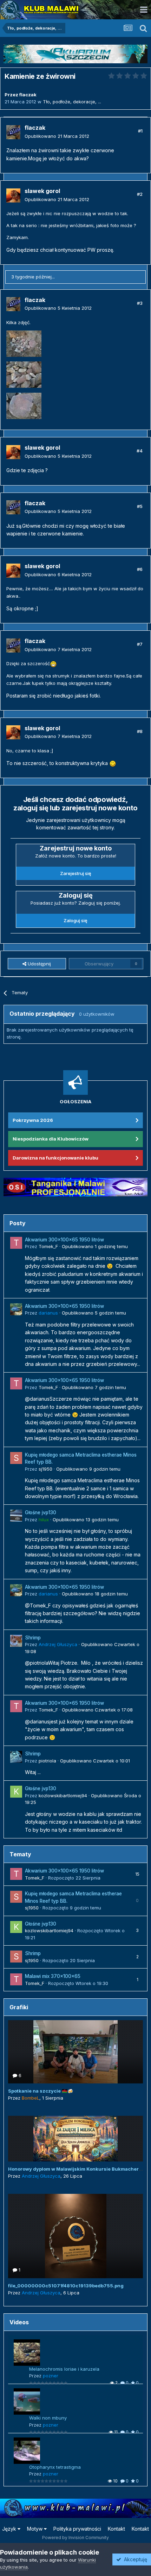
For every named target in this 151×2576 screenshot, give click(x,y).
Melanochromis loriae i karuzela (64, 2369)
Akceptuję (134, 2559)
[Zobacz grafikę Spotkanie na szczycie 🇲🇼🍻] (75, 2052)
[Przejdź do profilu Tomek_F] (16, 1243)
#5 (140, 506)
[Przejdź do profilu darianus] (16, 1309)
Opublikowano (57, 136)
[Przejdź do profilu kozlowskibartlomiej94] (16, 1792)
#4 (140, 451)
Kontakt (116, 2529)
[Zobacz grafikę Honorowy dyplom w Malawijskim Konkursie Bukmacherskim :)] (75, 2139)
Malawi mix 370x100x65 (53, 1976)
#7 (140, 644)
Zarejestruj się (76, 873)
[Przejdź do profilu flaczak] (13, 132)
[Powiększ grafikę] (53, 663)
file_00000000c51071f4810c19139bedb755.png (66, 2286)
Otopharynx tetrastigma (55, 2467)
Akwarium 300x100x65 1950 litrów (64, 1240)
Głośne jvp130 (41, 1512)
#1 (140, 131)
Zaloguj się (75, 920)
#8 (140, 731)
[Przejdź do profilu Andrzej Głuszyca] (16, 1641)
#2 (140, 194)
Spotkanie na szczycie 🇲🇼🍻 (41, 2091)
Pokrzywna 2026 (33, 1120)
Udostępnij (39, 964)
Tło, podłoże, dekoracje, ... (72, 102)
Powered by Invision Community (75, 2538)
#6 (140, 569)
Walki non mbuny (48, 2418)
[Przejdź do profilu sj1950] (16, 1458)
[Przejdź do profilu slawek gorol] (13, 195)
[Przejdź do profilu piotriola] (16, 1757)
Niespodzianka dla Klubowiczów (51, 1139)
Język (10, 2529)
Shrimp (33, 1638)
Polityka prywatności (77, 2529)
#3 (140, 303)
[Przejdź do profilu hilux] (16, 1516)
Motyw (35, 2529)
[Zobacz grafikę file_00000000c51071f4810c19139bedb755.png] (75, 2236)
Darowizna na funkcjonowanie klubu (55, 1158)
